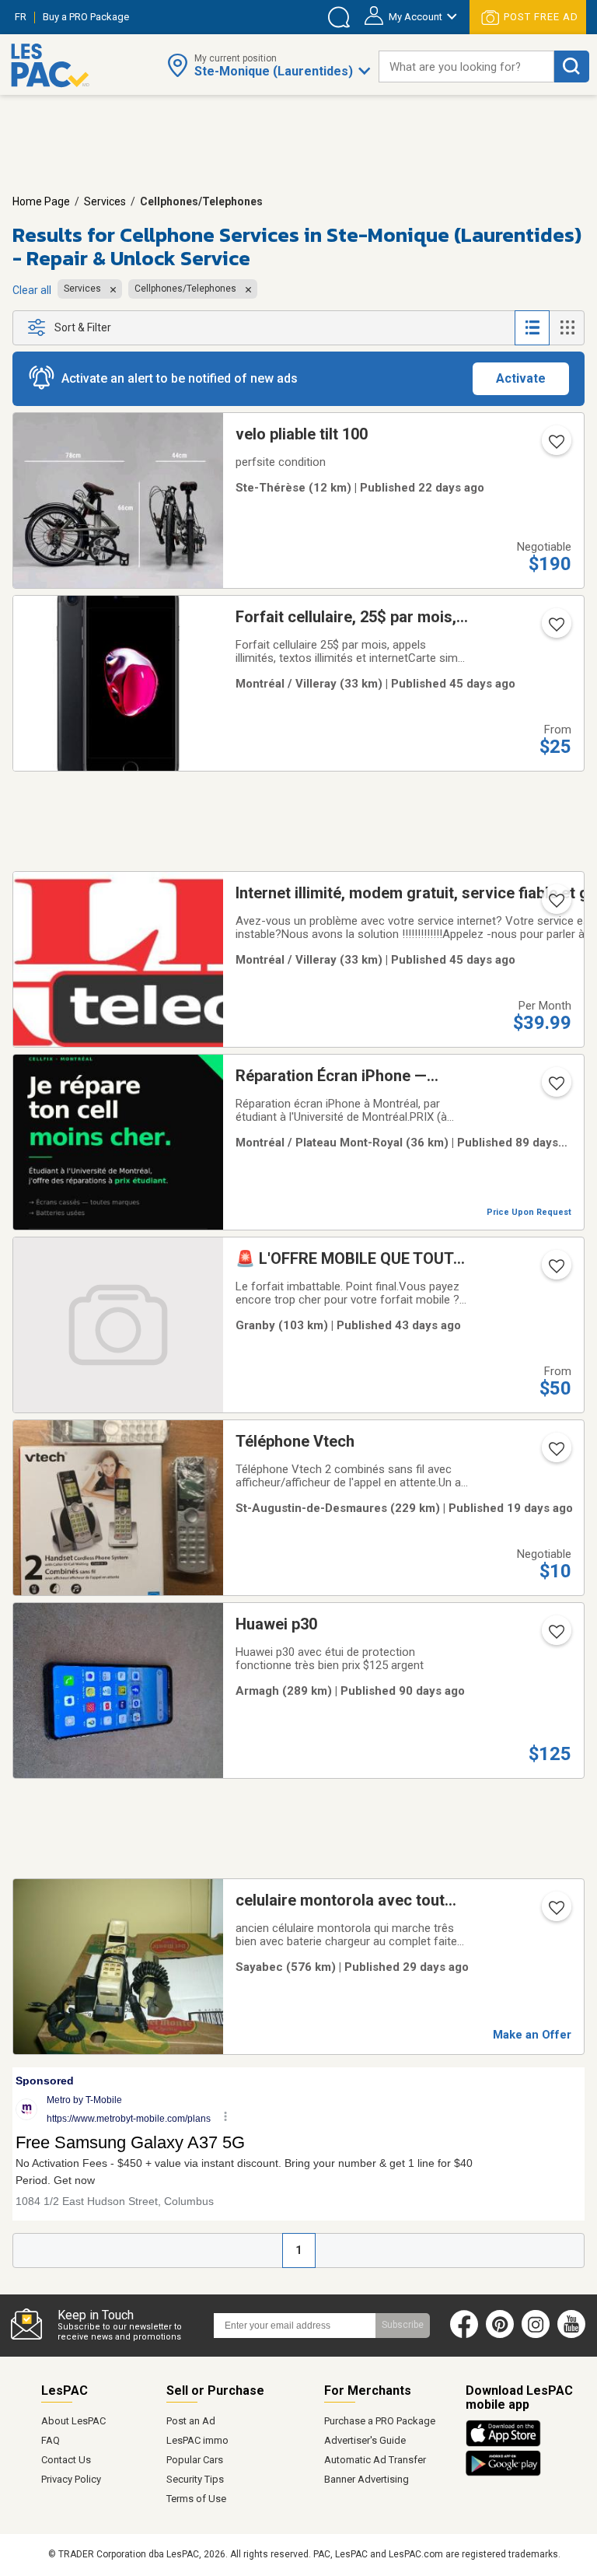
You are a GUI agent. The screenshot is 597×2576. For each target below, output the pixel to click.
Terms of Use (196, 2499)
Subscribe (403, 2325)
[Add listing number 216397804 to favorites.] (555, 1454)
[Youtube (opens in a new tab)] (575, 2335)
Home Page (41, 201)
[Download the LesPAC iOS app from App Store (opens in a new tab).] (507, 2444)
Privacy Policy (71, 2479)
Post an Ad (191, 2421)
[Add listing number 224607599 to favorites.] (555, 1913)
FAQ (51, 2440)
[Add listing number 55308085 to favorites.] (555, 629)
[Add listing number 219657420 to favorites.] (555, 1636)
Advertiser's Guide (365, 2440)
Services (105, 201)
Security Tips (195, 2479)
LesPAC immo (197, 2440)
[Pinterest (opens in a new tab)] (500, 2335)
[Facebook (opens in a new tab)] (464, 2335)
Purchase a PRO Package (380, 2421)
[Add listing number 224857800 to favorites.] (555, 446)
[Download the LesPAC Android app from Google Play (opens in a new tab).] (503, 2473)
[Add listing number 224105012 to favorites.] (555, 1271)
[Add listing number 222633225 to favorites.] (555, 1088)
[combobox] (466, 66)
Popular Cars (195, 2460)
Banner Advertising (367, 2479)
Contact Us (66, 2460)
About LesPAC (73, 2421)
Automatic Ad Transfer (375, 2460)
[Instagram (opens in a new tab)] (536, 2335)
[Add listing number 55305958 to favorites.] (555, 905)
